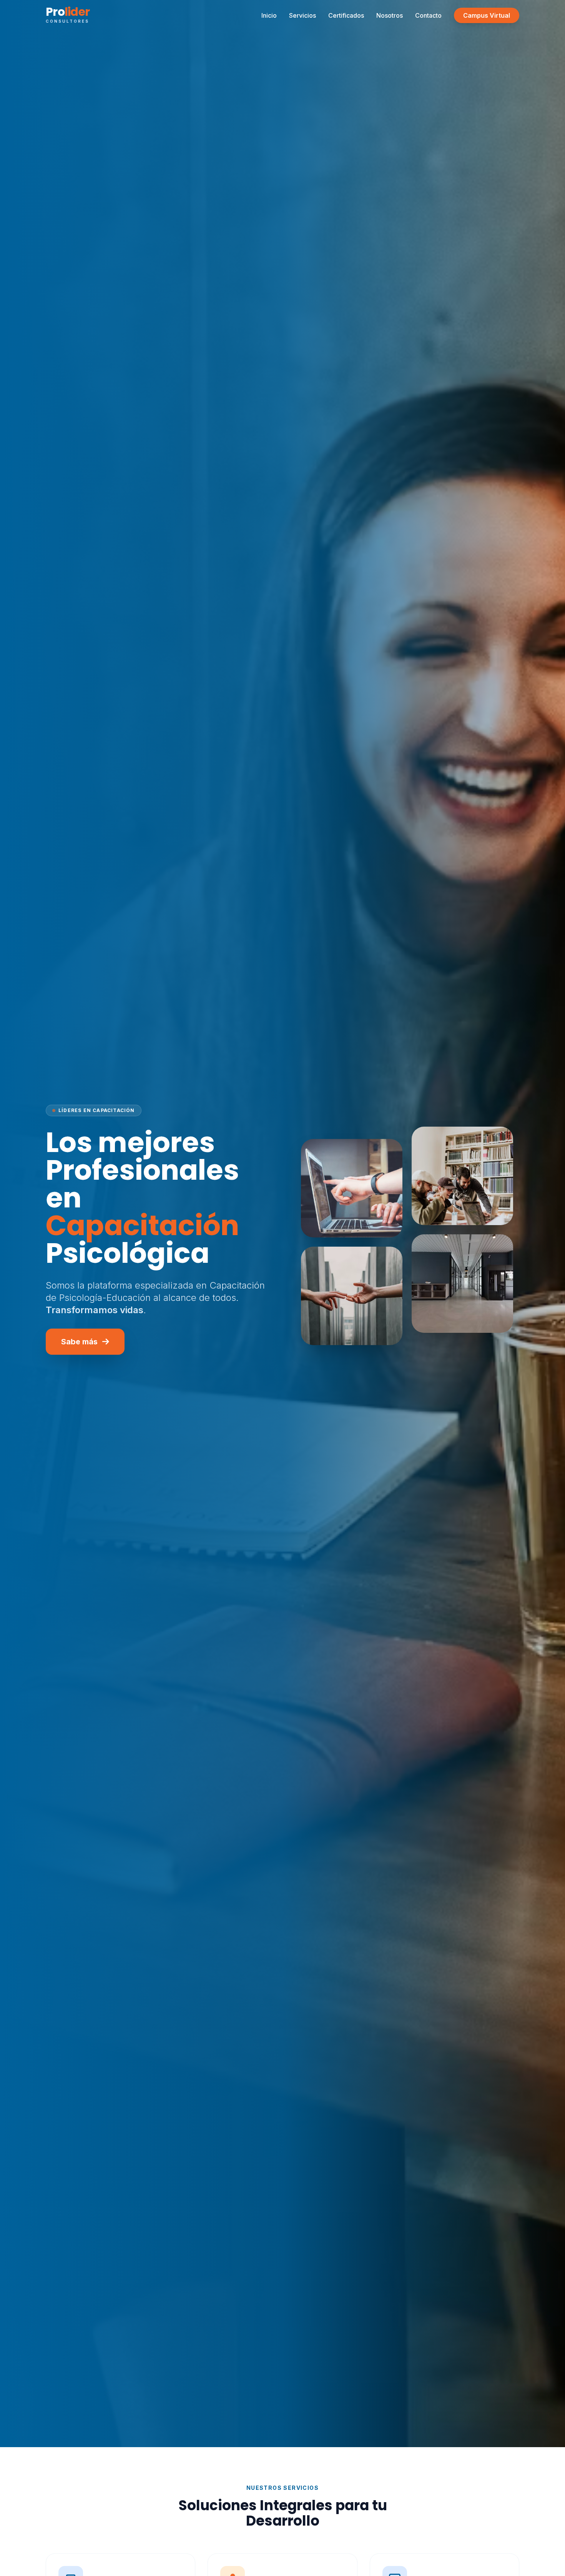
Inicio (269, 15)
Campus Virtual (487, 15)
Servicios (302, 15)
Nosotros (390, 15)
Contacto (428, 15)
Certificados (346, 15)
